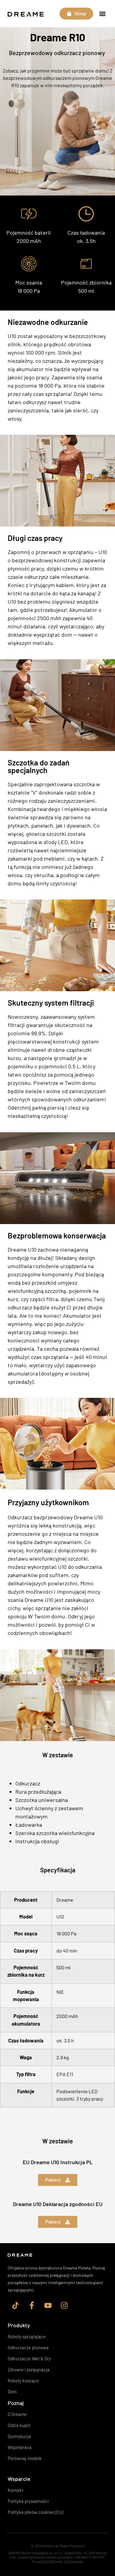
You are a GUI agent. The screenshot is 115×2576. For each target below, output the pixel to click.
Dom (12, 2392)
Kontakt (15, 2490)
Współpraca (20, 2447)
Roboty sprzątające (27, 2336)
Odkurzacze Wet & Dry (29, 2358)
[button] (102, 14)
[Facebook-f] (32, 2306)
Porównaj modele (25, 2458)
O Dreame (17, 2414)
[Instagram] (64, 2306)
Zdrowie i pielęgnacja (29, 2369)
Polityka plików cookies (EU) (35, 2512)
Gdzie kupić (19, 2425)
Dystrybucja (19, 2436)
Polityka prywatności (28, 2501)
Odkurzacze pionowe (28, 2347)
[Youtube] (48, 2306)
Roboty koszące (23, 2381)
